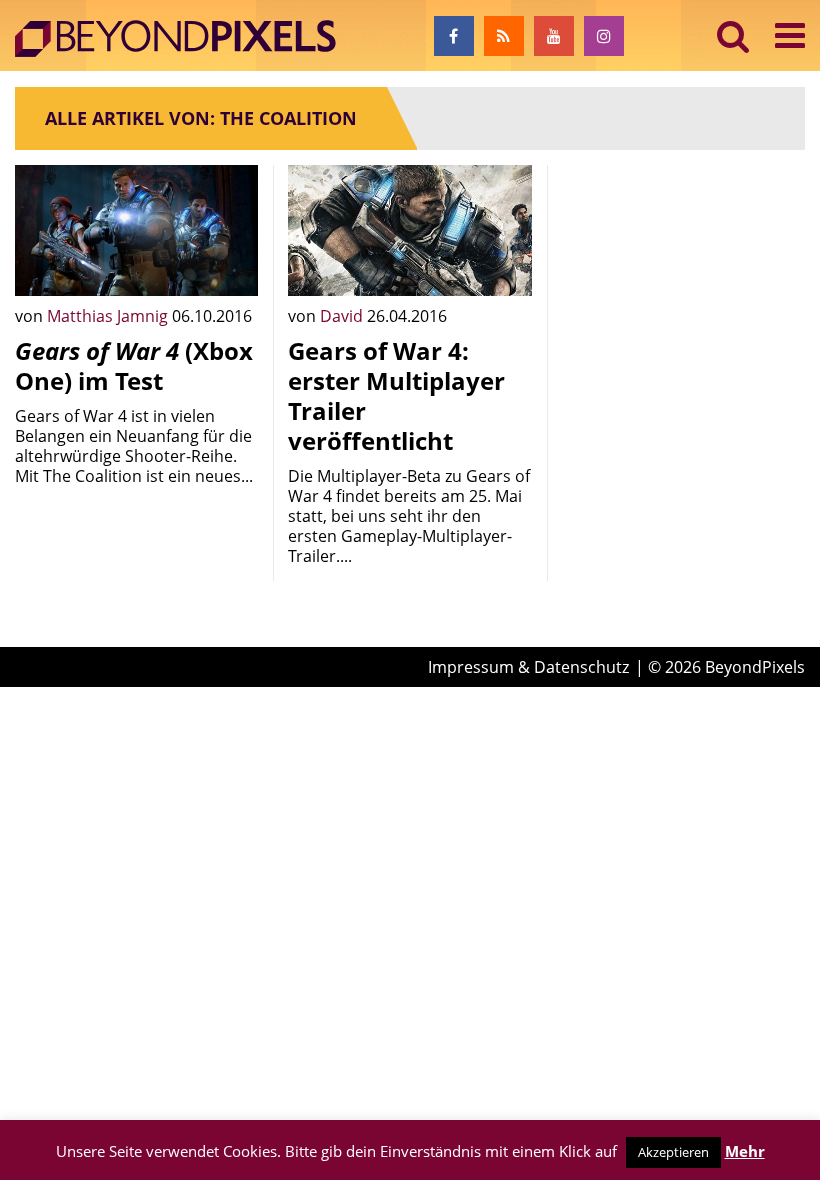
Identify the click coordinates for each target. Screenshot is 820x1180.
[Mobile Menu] (790, 35)
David (343, 316)
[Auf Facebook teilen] (228, 266)
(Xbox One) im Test (134, 365)
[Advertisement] (683, 265)
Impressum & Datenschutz (528, 667)
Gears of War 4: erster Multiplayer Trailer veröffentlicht (396, 395)
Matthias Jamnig (109, 316)
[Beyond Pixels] (185, 39)
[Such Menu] (733, 35)
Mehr (745, 1151)
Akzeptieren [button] (673, 1152)
